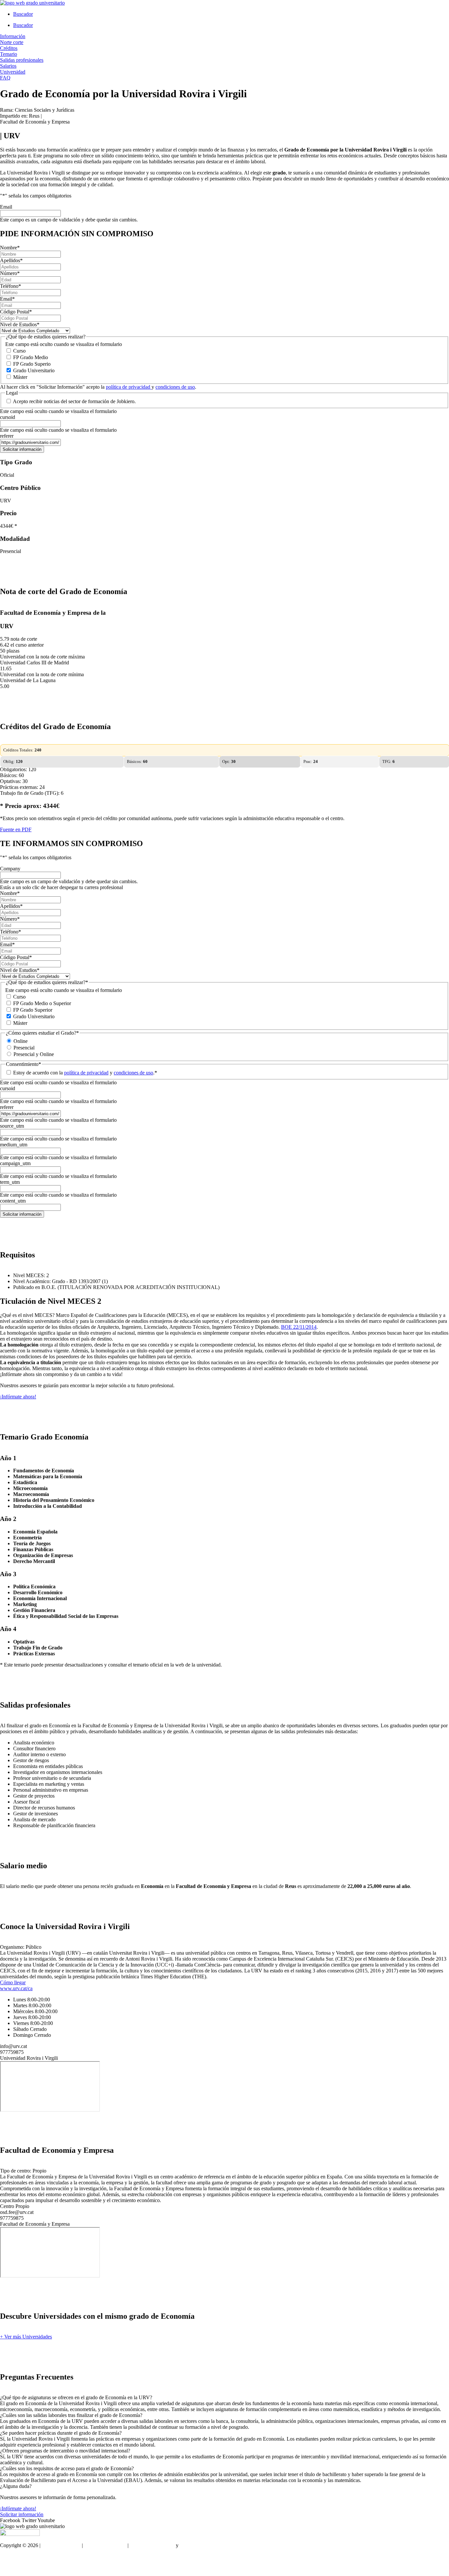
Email (6, 207)
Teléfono (11, 286)
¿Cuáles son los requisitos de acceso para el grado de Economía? (67, 2468)
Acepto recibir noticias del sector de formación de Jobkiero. (74, 401)
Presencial (24, 1048)
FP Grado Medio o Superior (42, 1003)
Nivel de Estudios (20, 324)
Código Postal (16, 312)
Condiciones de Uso (105, 2545)
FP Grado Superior (33, 1010)
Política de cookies (199, 2545)
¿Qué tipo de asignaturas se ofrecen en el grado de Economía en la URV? (76, 2397)
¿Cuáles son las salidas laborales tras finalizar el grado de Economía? (71, 2415)
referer (7, 436)
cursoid (8, 417)
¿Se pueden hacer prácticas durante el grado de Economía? (61, 2433)
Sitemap (8, 2568)
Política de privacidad (152, 2545)
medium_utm (14, 1145)
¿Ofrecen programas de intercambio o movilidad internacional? (65, 2451)
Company (10, 869)
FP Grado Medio (31, 357)
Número (10, 273)
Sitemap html (14, 2556)
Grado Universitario (34, 370)
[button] (225, 2398)
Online (21, 1041)
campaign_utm (15, 1163)
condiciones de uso (175, 387)
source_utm (12, 1126)
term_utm (10, 1182)
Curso (19, 351)
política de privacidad (129, 387)
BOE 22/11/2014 (299, 1327)
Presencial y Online (34, 1054)
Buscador (23, 14)
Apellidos (11, 260)
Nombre (10, 248)
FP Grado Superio (32, 364)
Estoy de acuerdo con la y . (85, 1073)
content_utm (13, 1201)
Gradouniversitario (61, 2545)
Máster (20, 377)
